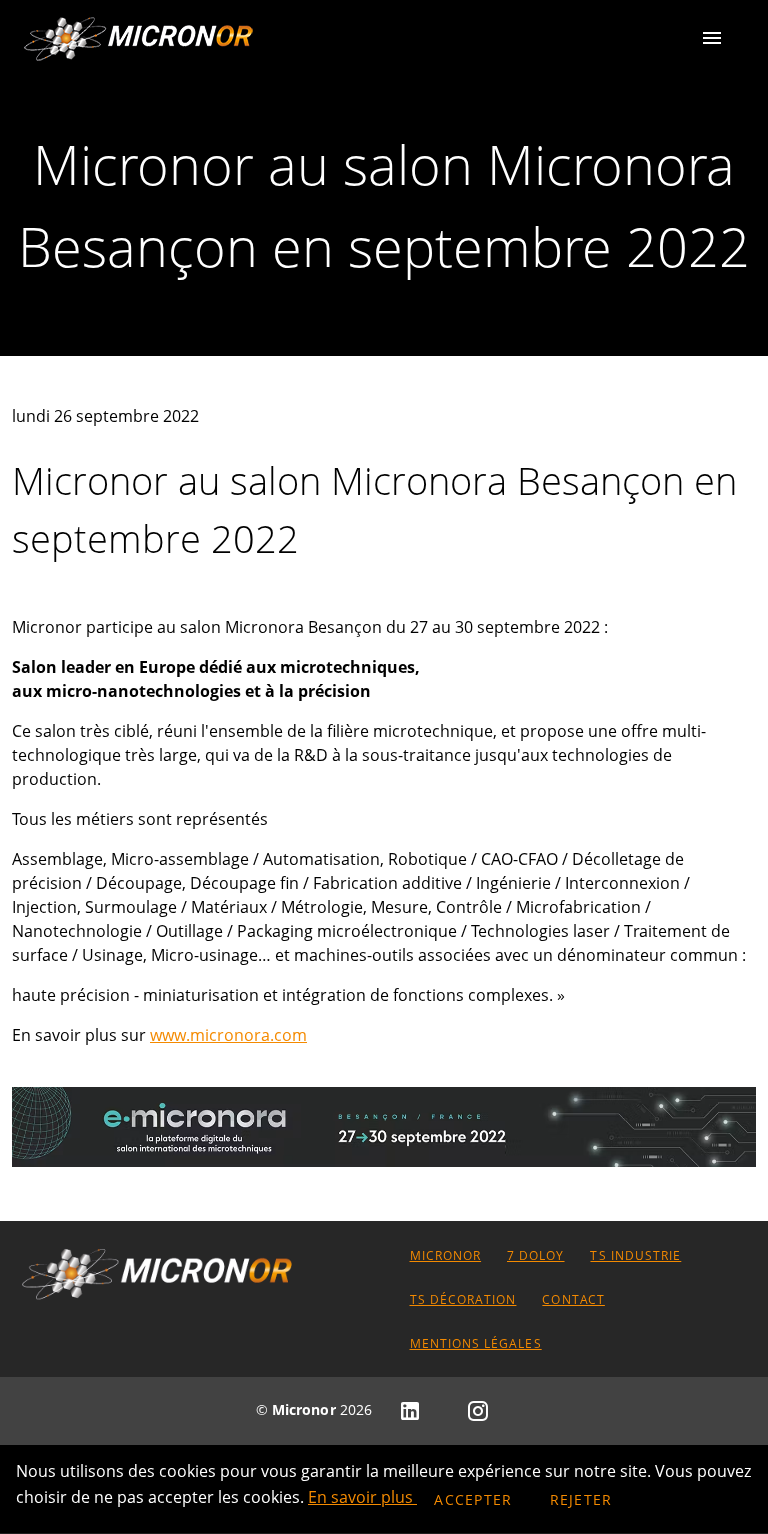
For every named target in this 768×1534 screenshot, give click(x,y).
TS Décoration (463, 1299)
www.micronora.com (228, 1035)
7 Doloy (536, 1255)
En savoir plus (362, 1497)
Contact (573, 1299)
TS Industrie (635, 1255)
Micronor (445, 1255)
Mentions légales (475, 1343)
